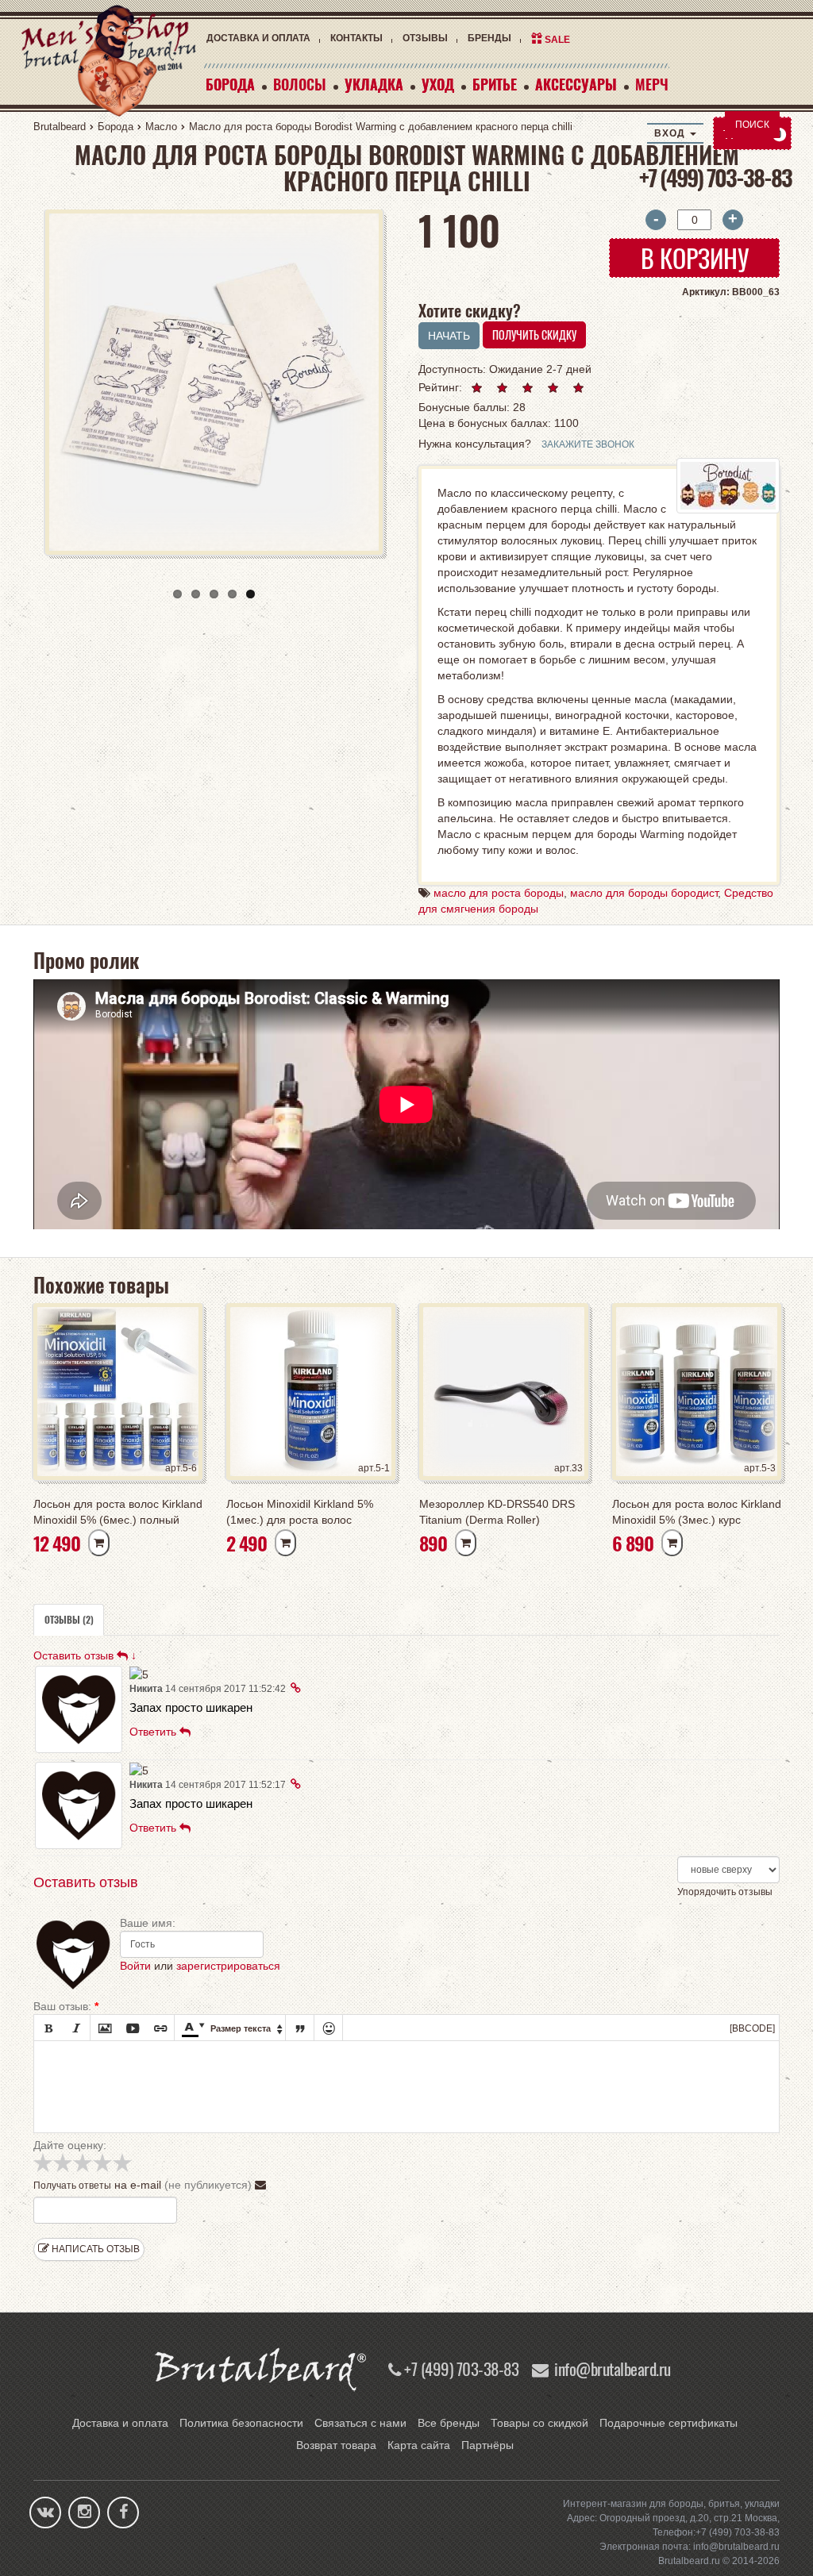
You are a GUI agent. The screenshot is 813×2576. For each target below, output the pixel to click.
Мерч (652, 84)
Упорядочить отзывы (725, 1892)
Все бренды (449, 2423)
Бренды (489, 38)
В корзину (695, 258)
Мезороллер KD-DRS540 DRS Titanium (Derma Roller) (497, 1512)
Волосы (300, 84)
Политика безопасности (241, 2423)
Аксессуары (576, 84)
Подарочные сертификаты (669, 2423)
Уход (438, 84)
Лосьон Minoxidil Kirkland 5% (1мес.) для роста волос (300, 1512)
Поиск (752, 125)
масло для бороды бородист (644, 893)
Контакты (356, 38)
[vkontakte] (46, 2513)
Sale (557, 40)
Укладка (374, 84)
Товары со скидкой (539, 2423)
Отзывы (425, 38)
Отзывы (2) (69, 1619)
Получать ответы (72, 2186)
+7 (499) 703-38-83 (715, 177)
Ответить (154, 1732)
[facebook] (123, 2513)
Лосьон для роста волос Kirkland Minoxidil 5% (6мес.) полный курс (118, 1513)
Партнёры (487, 2445)
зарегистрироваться (228, 1966)
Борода (230, 84)
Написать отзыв (94, 2249)
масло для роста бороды (499, 893)
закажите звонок (588, 444)
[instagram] (85, 2513)
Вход (671, 133)
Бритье (495, 84)
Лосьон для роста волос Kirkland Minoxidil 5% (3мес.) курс (697, 1512)
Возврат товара (336, 2445)
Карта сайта (419, 2445)
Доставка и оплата (258, 38)
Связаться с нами (360, 2423)
